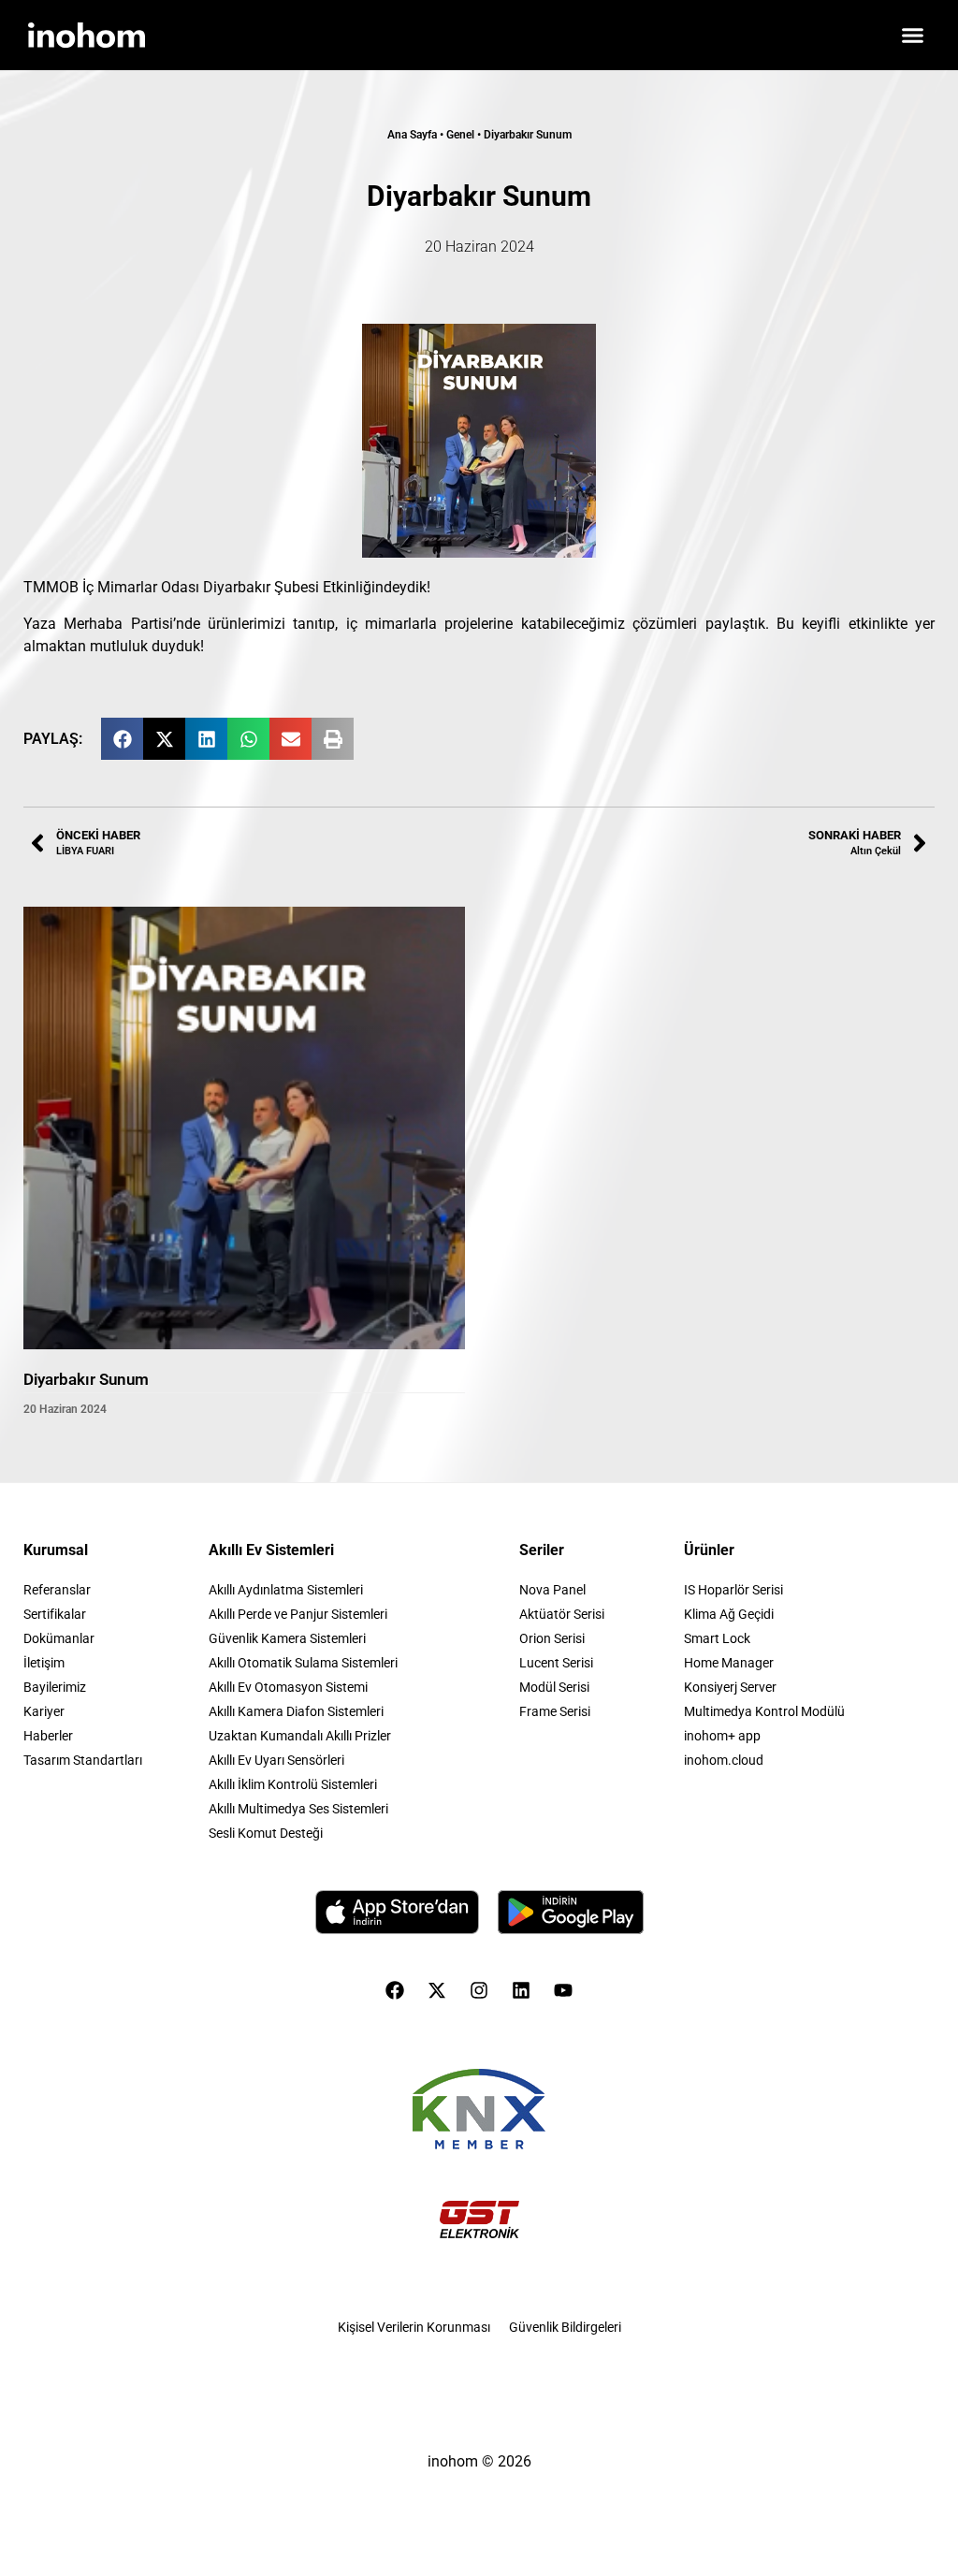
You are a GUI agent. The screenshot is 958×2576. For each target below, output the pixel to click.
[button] (913, 36)
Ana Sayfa (412, 135)
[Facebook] (395, 1990)
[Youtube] (563, 1990)
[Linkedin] (521, 1990)
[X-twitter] (437, 1990)
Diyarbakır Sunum (86, 1379)
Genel (460, 135)
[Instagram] (479, 1990)
